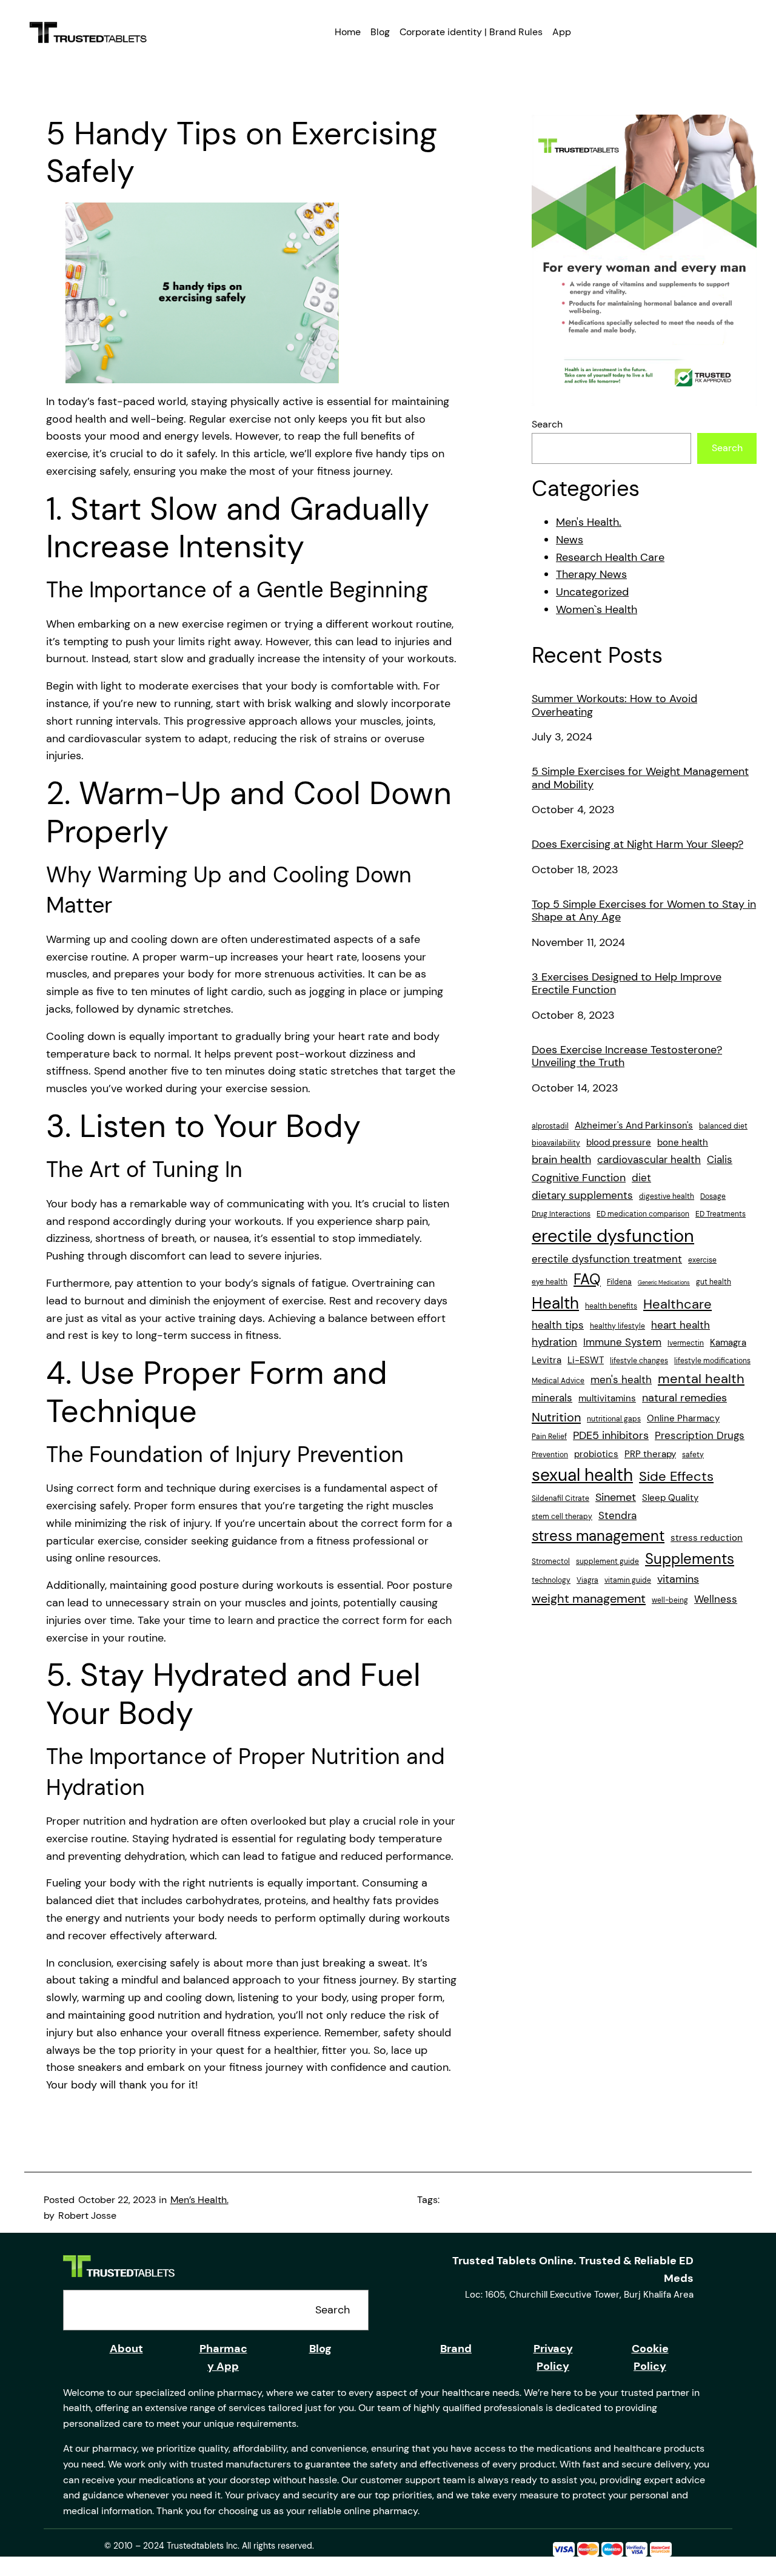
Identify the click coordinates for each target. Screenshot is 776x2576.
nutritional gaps (614, 1419)
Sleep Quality (670, 1498)
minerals (552, 1398)
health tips (558, 1325)
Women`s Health (597, 609)
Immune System (622, 1342)
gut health (714, 1282)
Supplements (690, 1559)
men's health (621, 1380)
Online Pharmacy (683, 1418)
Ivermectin (686, 1343)
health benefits (611, 1306)
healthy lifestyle (617, 1326)
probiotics (596, 1454)
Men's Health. (589, 522)
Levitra (547, 1360)
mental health (701, 1379)
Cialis (720, 1159)
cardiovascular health (649, 1159)
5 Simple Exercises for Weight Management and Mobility (640, 778)
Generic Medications (664, 1283)
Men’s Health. (199, 2200)
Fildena (619, 1282)
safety (693, 1455)
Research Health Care (610, 557)
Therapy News (591, 574)
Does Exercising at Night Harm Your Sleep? (637, 845)
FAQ (587, 1279)
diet (641, 1178)
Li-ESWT (586, 1360)
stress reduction (707, 1538)
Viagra (587, 1580)
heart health (681, 1325)
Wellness (716, 1599)
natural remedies (684, 1398)
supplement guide (607, 1561)
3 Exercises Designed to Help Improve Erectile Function (627, 984)
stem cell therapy (562, 1517)
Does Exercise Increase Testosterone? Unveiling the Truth (627, 1057)
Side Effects (676, 1477)
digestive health (667, 1196)
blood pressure (619, 1142)
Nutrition (556, 1417)
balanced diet (723, 1126)
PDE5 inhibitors (611, 1435)
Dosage (713, 1196)
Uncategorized (592, 592)
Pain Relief (549, 1437)
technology (551, 1580)
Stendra (617, 1515)
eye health (550, 1282)
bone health (683, 1142)
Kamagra (728, 1343)
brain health (561, 1159)
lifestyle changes (639, 1361)
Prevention (550, 1455)
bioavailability (556, 1143)
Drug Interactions (561, 1214)
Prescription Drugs (700, 1435)
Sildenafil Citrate (560, 1498)
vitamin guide (628, 1580)
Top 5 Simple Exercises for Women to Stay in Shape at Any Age (644, 911)
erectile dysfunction (613, 1236)
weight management (589, 1598)
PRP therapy (650, 1454)
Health (555, 1303)
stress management (598, 1536)
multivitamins (607, 1398)
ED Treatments (721, 1214)
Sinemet (616, 1497)
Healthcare (677, 1304)
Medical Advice (558, 1381)
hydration (554, 1342)
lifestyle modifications (712, 1361)
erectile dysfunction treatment (607, 1259)
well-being (670, 1600)
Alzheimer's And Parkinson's (634, 1125)
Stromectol (551, 1561)
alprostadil (550, 1126)
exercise (702, 1260)
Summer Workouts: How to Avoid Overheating (614, 706)
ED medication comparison (643, 1214)
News (570, 540)
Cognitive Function (579, 1178)
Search (547, 424)
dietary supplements (582, 1195)
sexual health (582, 1475)
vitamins (678, 1579)
